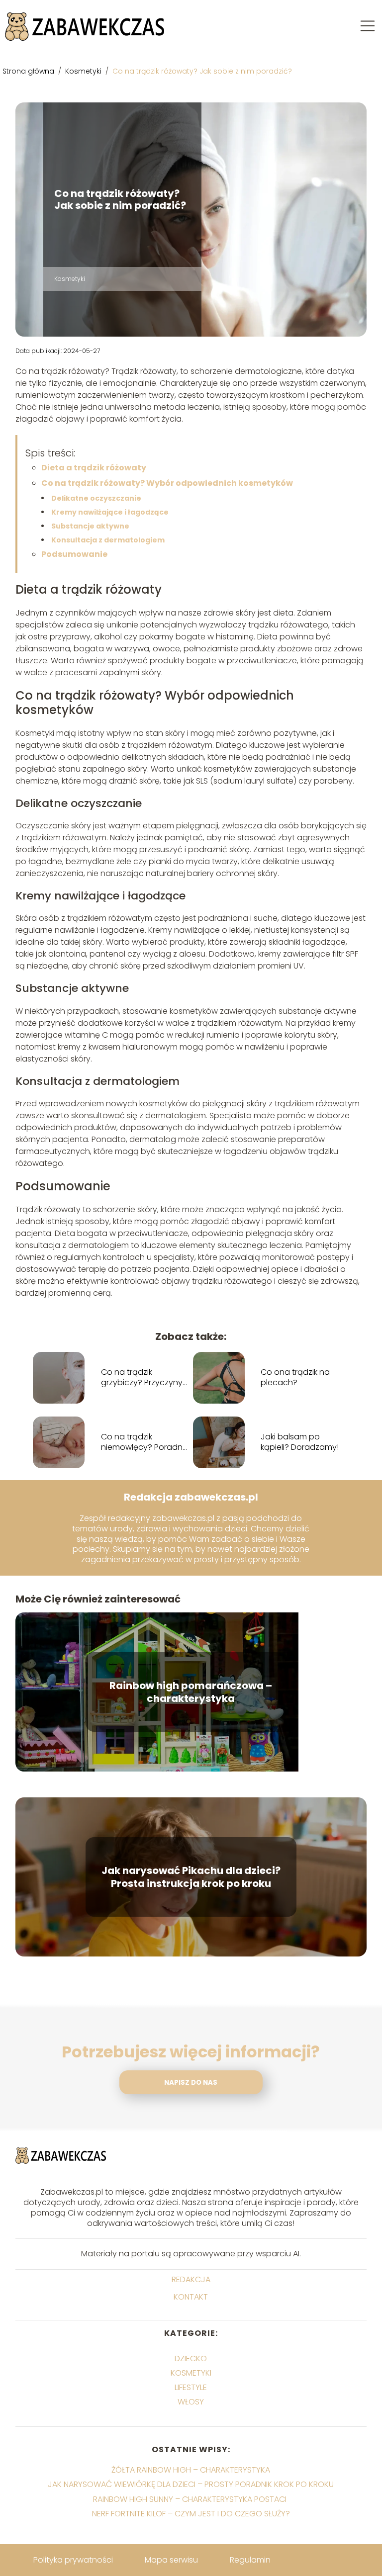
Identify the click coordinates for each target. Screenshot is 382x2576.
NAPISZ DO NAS (191, 2083)
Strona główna (29, 71)
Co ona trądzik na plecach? (295, 1378)
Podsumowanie (74, 554)
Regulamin (250, 2560)
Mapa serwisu (171, 2560)
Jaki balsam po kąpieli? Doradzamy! (300, 1442)
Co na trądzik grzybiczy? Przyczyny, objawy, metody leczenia (143, 1378)
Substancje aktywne (90, 526)
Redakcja (191, 2280)
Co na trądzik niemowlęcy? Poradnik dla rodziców (144, 1442)
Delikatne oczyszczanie (96, 498)
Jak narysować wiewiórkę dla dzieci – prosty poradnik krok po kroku (191, 2484)
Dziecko (191, 2358)
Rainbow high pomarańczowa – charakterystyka (191, 1692)
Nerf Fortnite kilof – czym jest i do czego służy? (191, 2514)
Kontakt (191, 2297)
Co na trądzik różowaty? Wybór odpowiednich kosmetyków (167, 483)
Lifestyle (191, 2387)
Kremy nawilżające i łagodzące (110, 512)
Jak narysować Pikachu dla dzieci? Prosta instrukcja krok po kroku (191, 1877)
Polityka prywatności (73, 2560)
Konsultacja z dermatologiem (108, 540)
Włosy (191, 2402)
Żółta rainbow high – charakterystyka (191, 2470)
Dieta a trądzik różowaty (94, 468)
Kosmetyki (84, 71)
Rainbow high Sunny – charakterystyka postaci (191, 2499)
